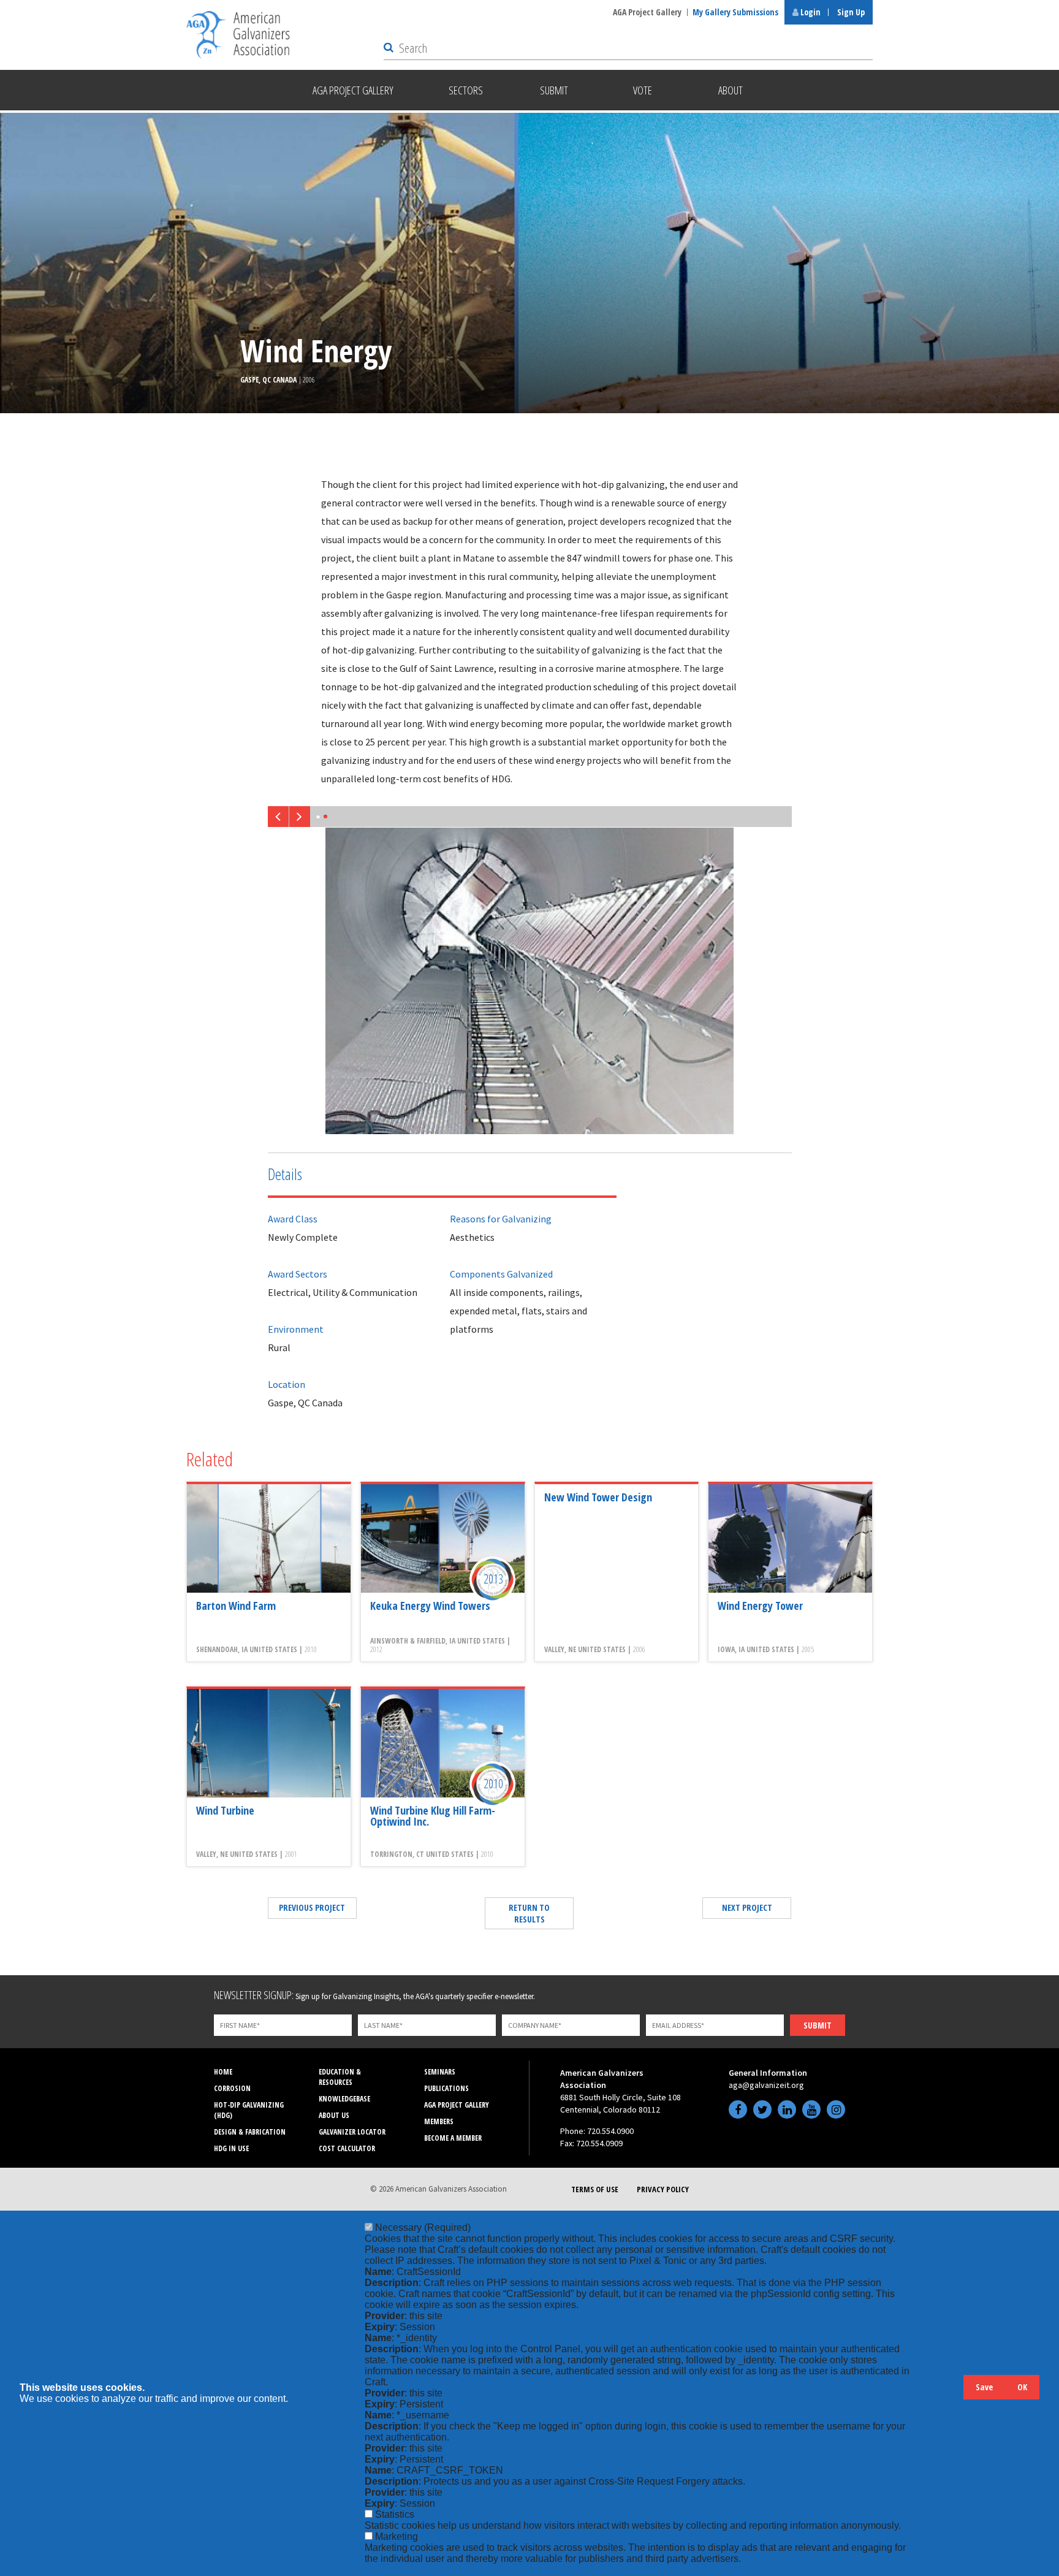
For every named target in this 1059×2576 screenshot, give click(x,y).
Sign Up (851, 12)
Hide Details (948, 2393)
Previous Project (312, 1907)
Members (439, 2121)
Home (223, 2072)
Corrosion (232, 2088)
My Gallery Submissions (735, 12)
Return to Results (529, 1913)
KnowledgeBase (344, 2099)
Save (984, 2387)
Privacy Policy (663, 2189)
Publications (446, 2088)
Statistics (395, 2514)
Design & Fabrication (250, 2132)
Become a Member (453, 2138)
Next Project (747, 1907)
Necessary (423, 2227)
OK (1022, 2387)
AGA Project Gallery (647, 12)
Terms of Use (595, 2189)
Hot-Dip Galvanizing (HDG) (249, 2110)
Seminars (440, 2072)
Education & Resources (340, 2077)
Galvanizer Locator (352, 2132)
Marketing (397, 2536)
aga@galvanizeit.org (766, 2085)
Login (810, 12)
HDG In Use (231, 2148)
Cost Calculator (347, 2148)
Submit (818, 2025)
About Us (334, 2115)
